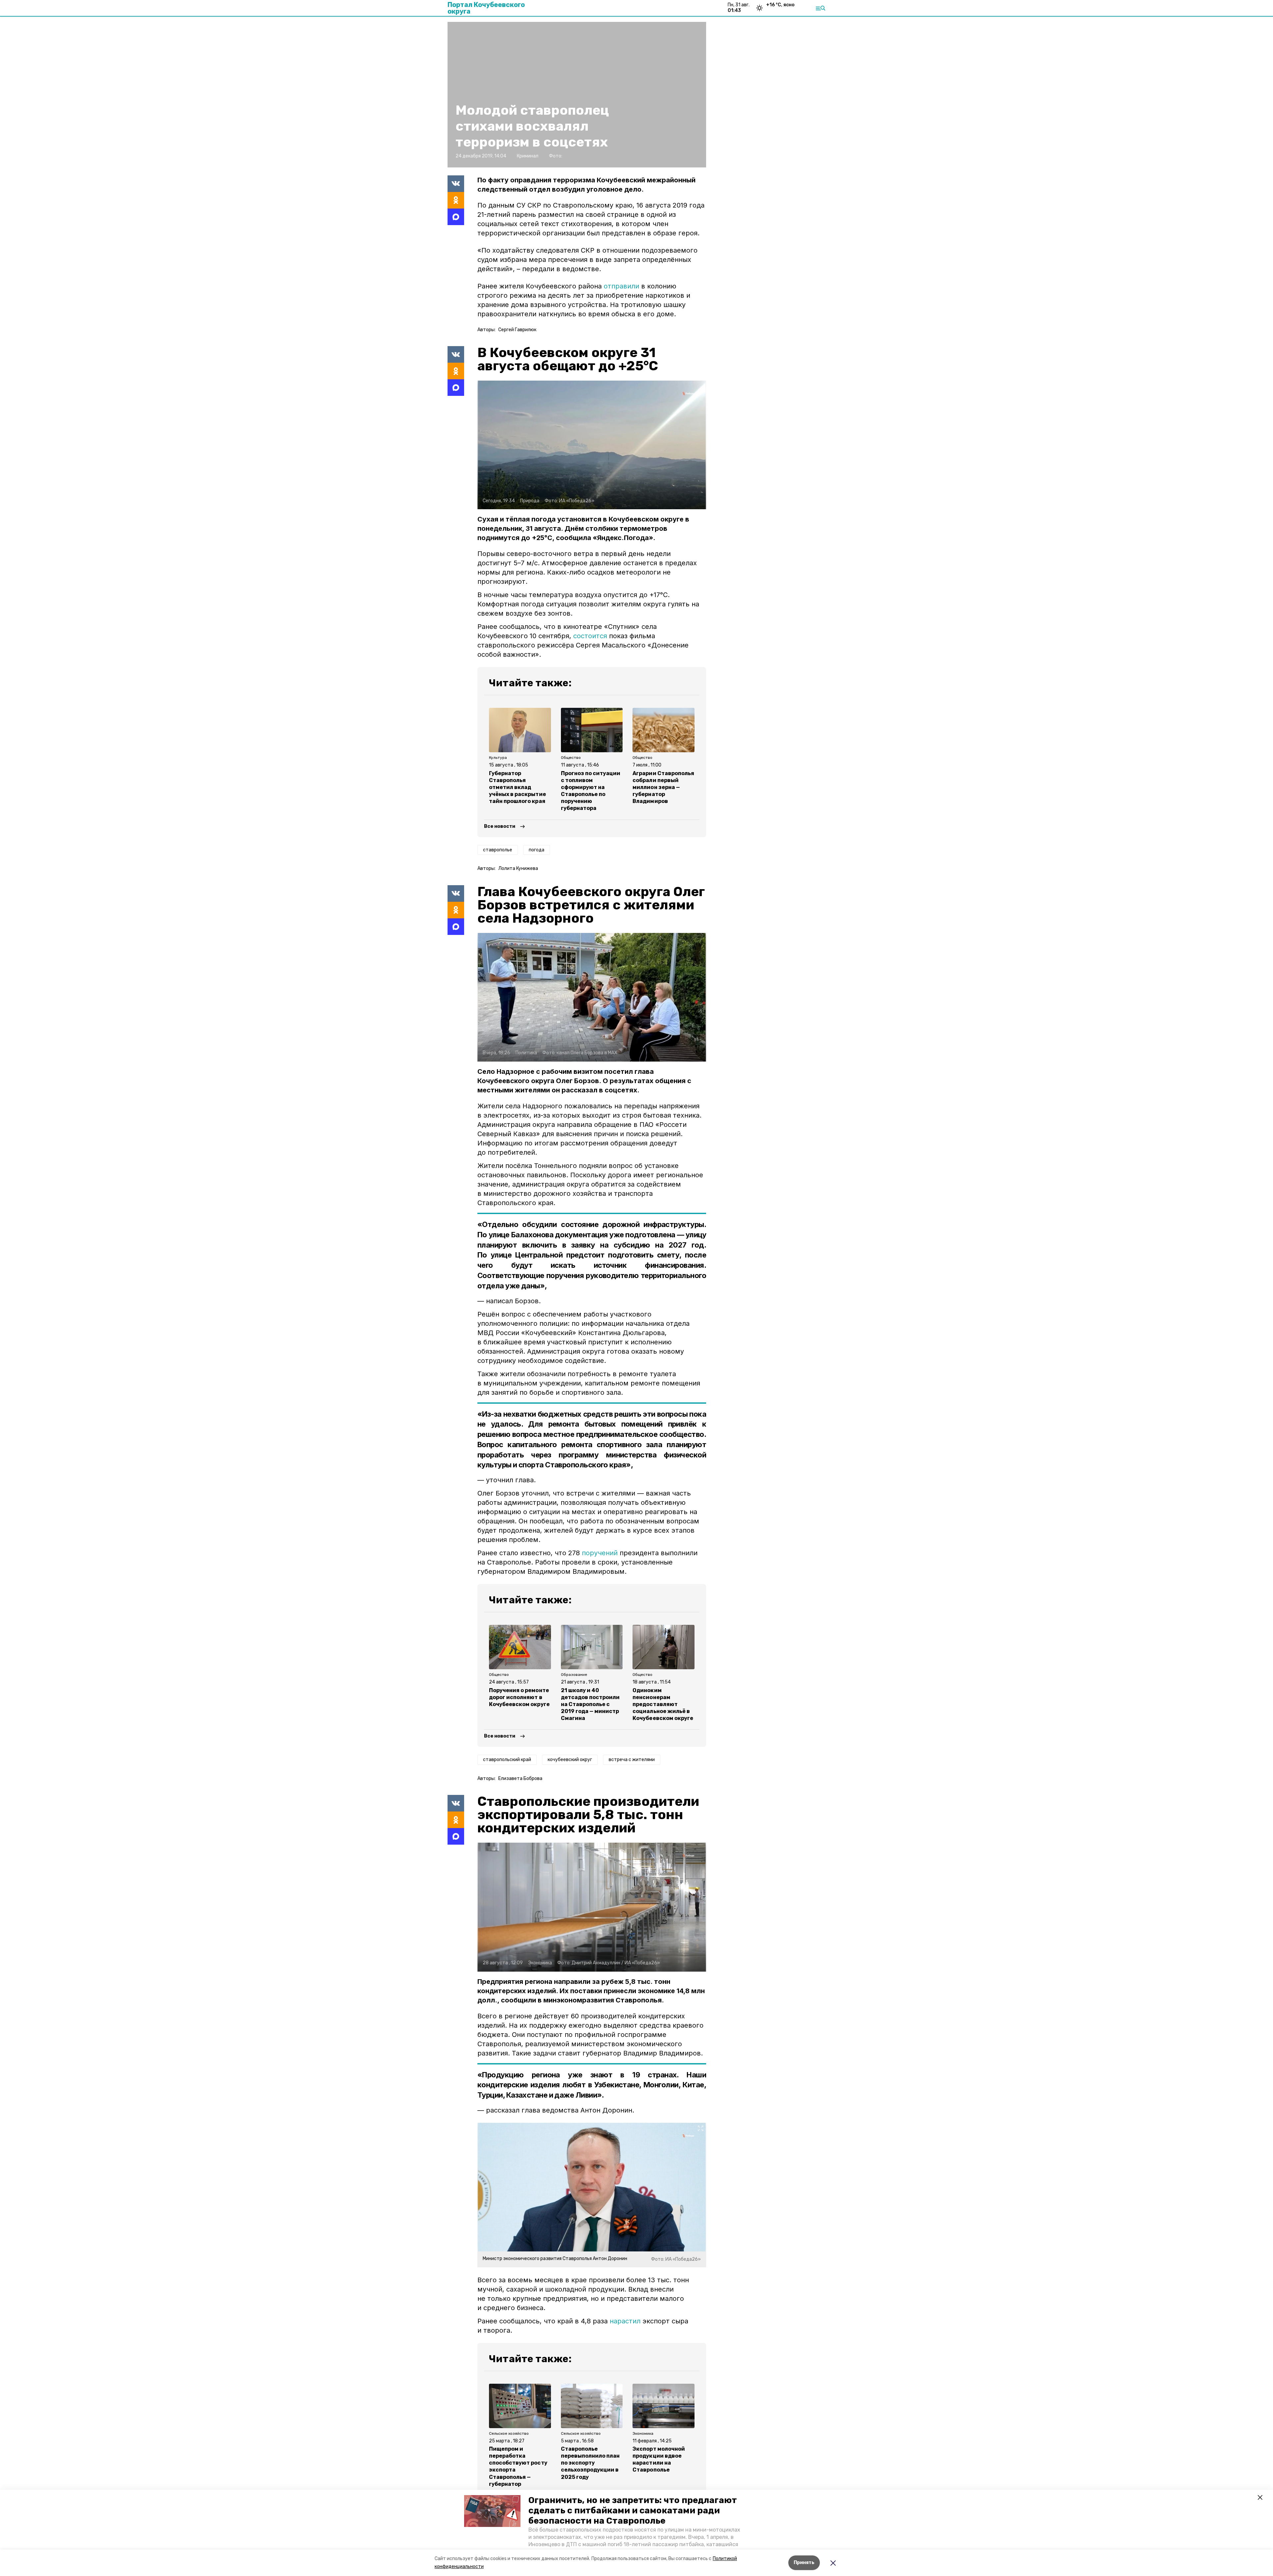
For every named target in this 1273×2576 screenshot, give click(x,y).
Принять (804, 2563)
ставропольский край (507, 1760)
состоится (591, 636)
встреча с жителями (632, 1760)
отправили (621, 286)
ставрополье (498, 850)
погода (537, 850)
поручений (600, 1553)
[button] (492, 2511)
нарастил (625, 2321)
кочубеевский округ (570, 1760)
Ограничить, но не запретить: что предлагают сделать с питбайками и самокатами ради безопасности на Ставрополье (633, 2511)
